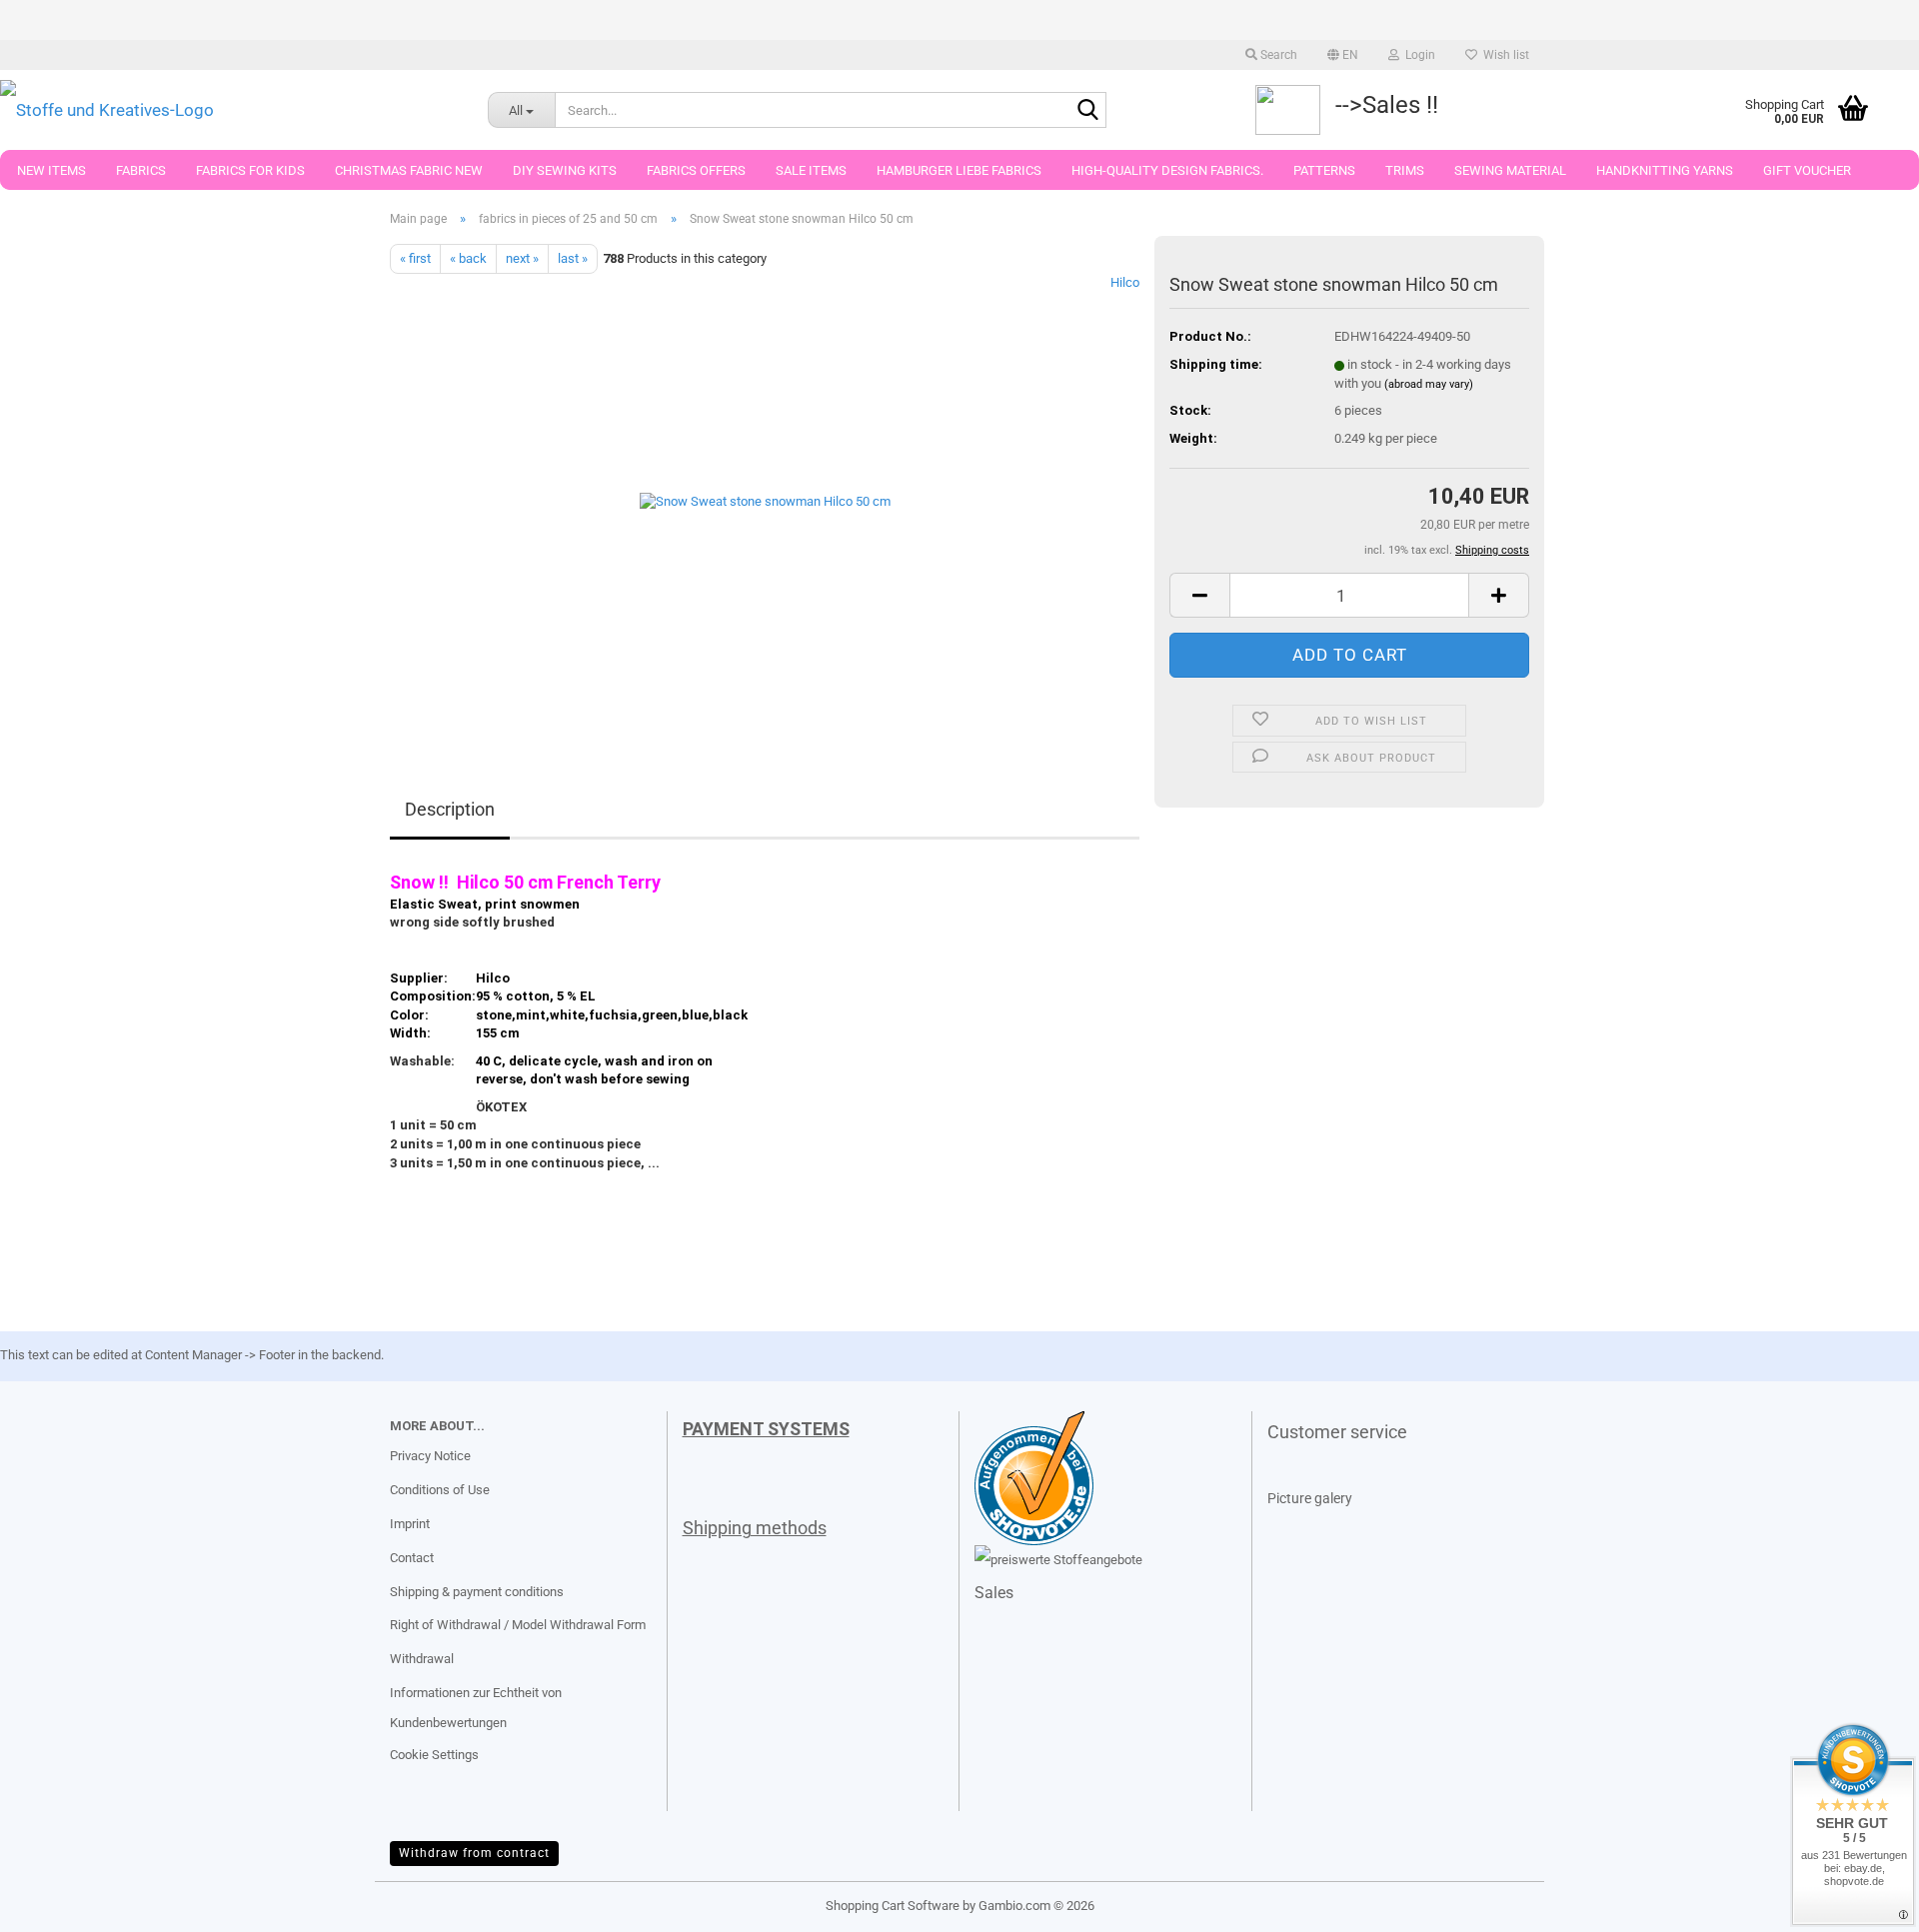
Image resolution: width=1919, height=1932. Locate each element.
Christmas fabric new (409, 170)
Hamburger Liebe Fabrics (959, 170)
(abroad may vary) (1429, 384)
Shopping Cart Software (893, 1906)
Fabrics (141, 170)
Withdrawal (422, 1659)
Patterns (1324, 170)
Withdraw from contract (474, 1853)
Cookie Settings (434, 1755)
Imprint (410, 1524)
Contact (412, 1558)
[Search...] (1087, 111)
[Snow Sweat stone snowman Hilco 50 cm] (765, 498)
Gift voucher (1807, 170)
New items (51, 170)
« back (468, 258)
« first (415, 258)
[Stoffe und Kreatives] (229, 110)
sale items (811, 170)
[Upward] (55, 1902)
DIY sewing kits (565, 170)
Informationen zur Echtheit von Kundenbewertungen (476, 1708)
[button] (1343, 55)
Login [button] (1417, 55)
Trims (1405, 170)
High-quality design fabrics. (1167, 170)
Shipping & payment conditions (477, 1592)
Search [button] (1277, 55)
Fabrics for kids (250, 170)
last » (573, 258)
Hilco (1125, 282)
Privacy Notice (430, 1456)
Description (450, 809)
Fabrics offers (696, 170)
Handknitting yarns (1665, 170)
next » (522, 258)
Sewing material (1510, 170)
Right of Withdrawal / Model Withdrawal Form (518, 1625)
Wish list (1503, 55)
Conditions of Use (440, 1490)
